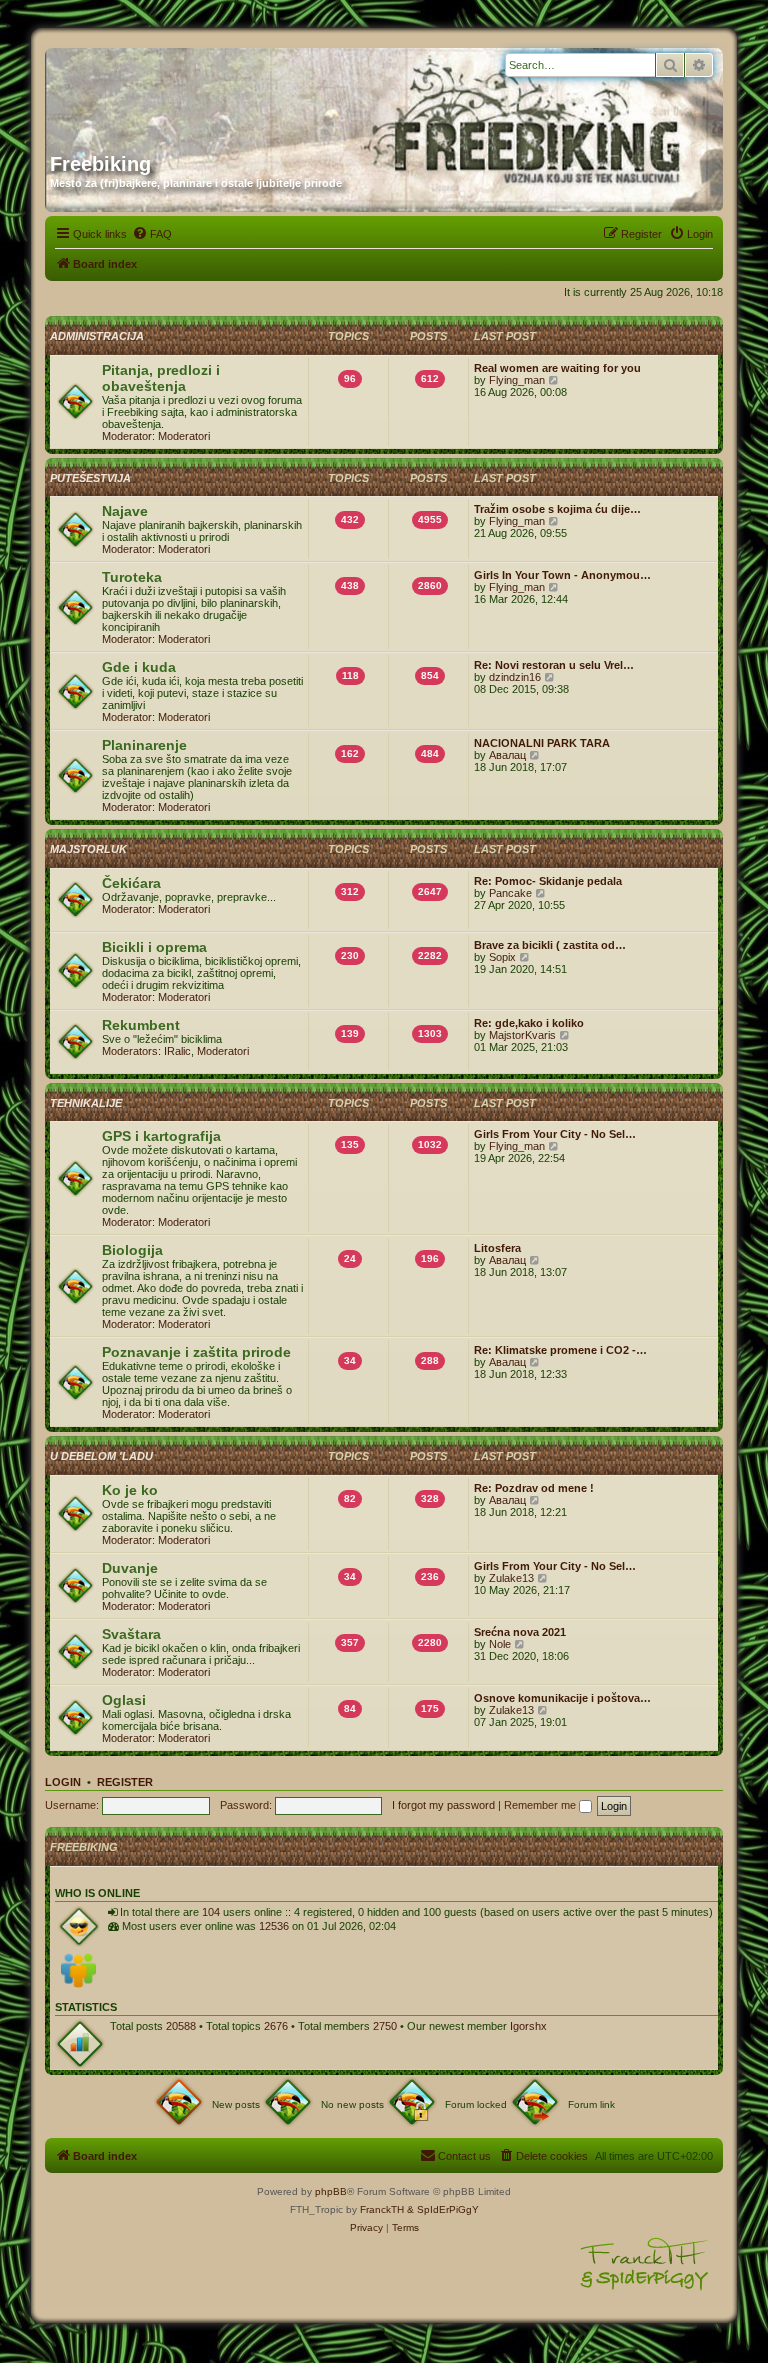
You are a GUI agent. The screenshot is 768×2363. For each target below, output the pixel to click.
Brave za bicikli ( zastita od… (550, 945)
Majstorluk (88, 849)
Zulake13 (511, 1578)
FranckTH (382, 2209)
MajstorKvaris (522, 1035)
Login (63, 1782)
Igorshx (528, 2026)
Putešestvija (90, 478)
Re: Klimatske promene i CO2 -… (560, 1350)
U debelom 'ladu (101, 1456)
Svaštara (131, 1634)
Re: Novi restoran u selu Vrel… (554, 665)
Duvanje (130, 1568)
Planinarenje (144, 745)
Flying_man (517, 380)
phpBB (331, 2191)
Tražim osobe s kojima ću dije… (557, 509)
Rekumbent (141, 1025)
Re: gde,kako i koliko (529, 1023)
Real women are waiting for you (557, 368)
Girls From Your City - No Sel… (555, 1134)
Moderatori (184, 436)
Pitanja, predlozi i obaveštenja (161, 378)
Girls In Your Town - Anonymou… (562, 575)
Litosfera (497, 1248)
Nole (500, 1644)
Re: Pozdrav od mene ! (534, 1488)
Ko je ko (130, 1490)
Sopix (502, 957)
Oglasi (124, 1700)
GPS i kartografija (161, 1136)
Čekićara (131, 883)
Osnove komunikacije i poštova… (562, 1698)
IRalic (177, 1051)
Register (125, 1782)
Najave (125, 511)
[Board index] (242, 93)
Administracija (97, 336)
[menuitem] (152, 234)
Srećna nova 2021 (520, 1632)
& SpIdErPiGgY (443, 2209)
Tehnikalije (86, 1103)
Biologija (132, 1250)
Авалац (507, 755)
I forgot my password (443, 1805)
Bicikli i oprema (154, 947)
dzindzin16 (515, 677)
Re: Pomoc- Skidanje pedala (548, 881)
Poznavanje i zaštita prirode (196, 1352)
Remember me (541, 1805)
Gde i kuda (139, 667)
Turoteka (132, 577)
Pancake (510, 893)
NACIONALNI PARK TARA (542, 743)
